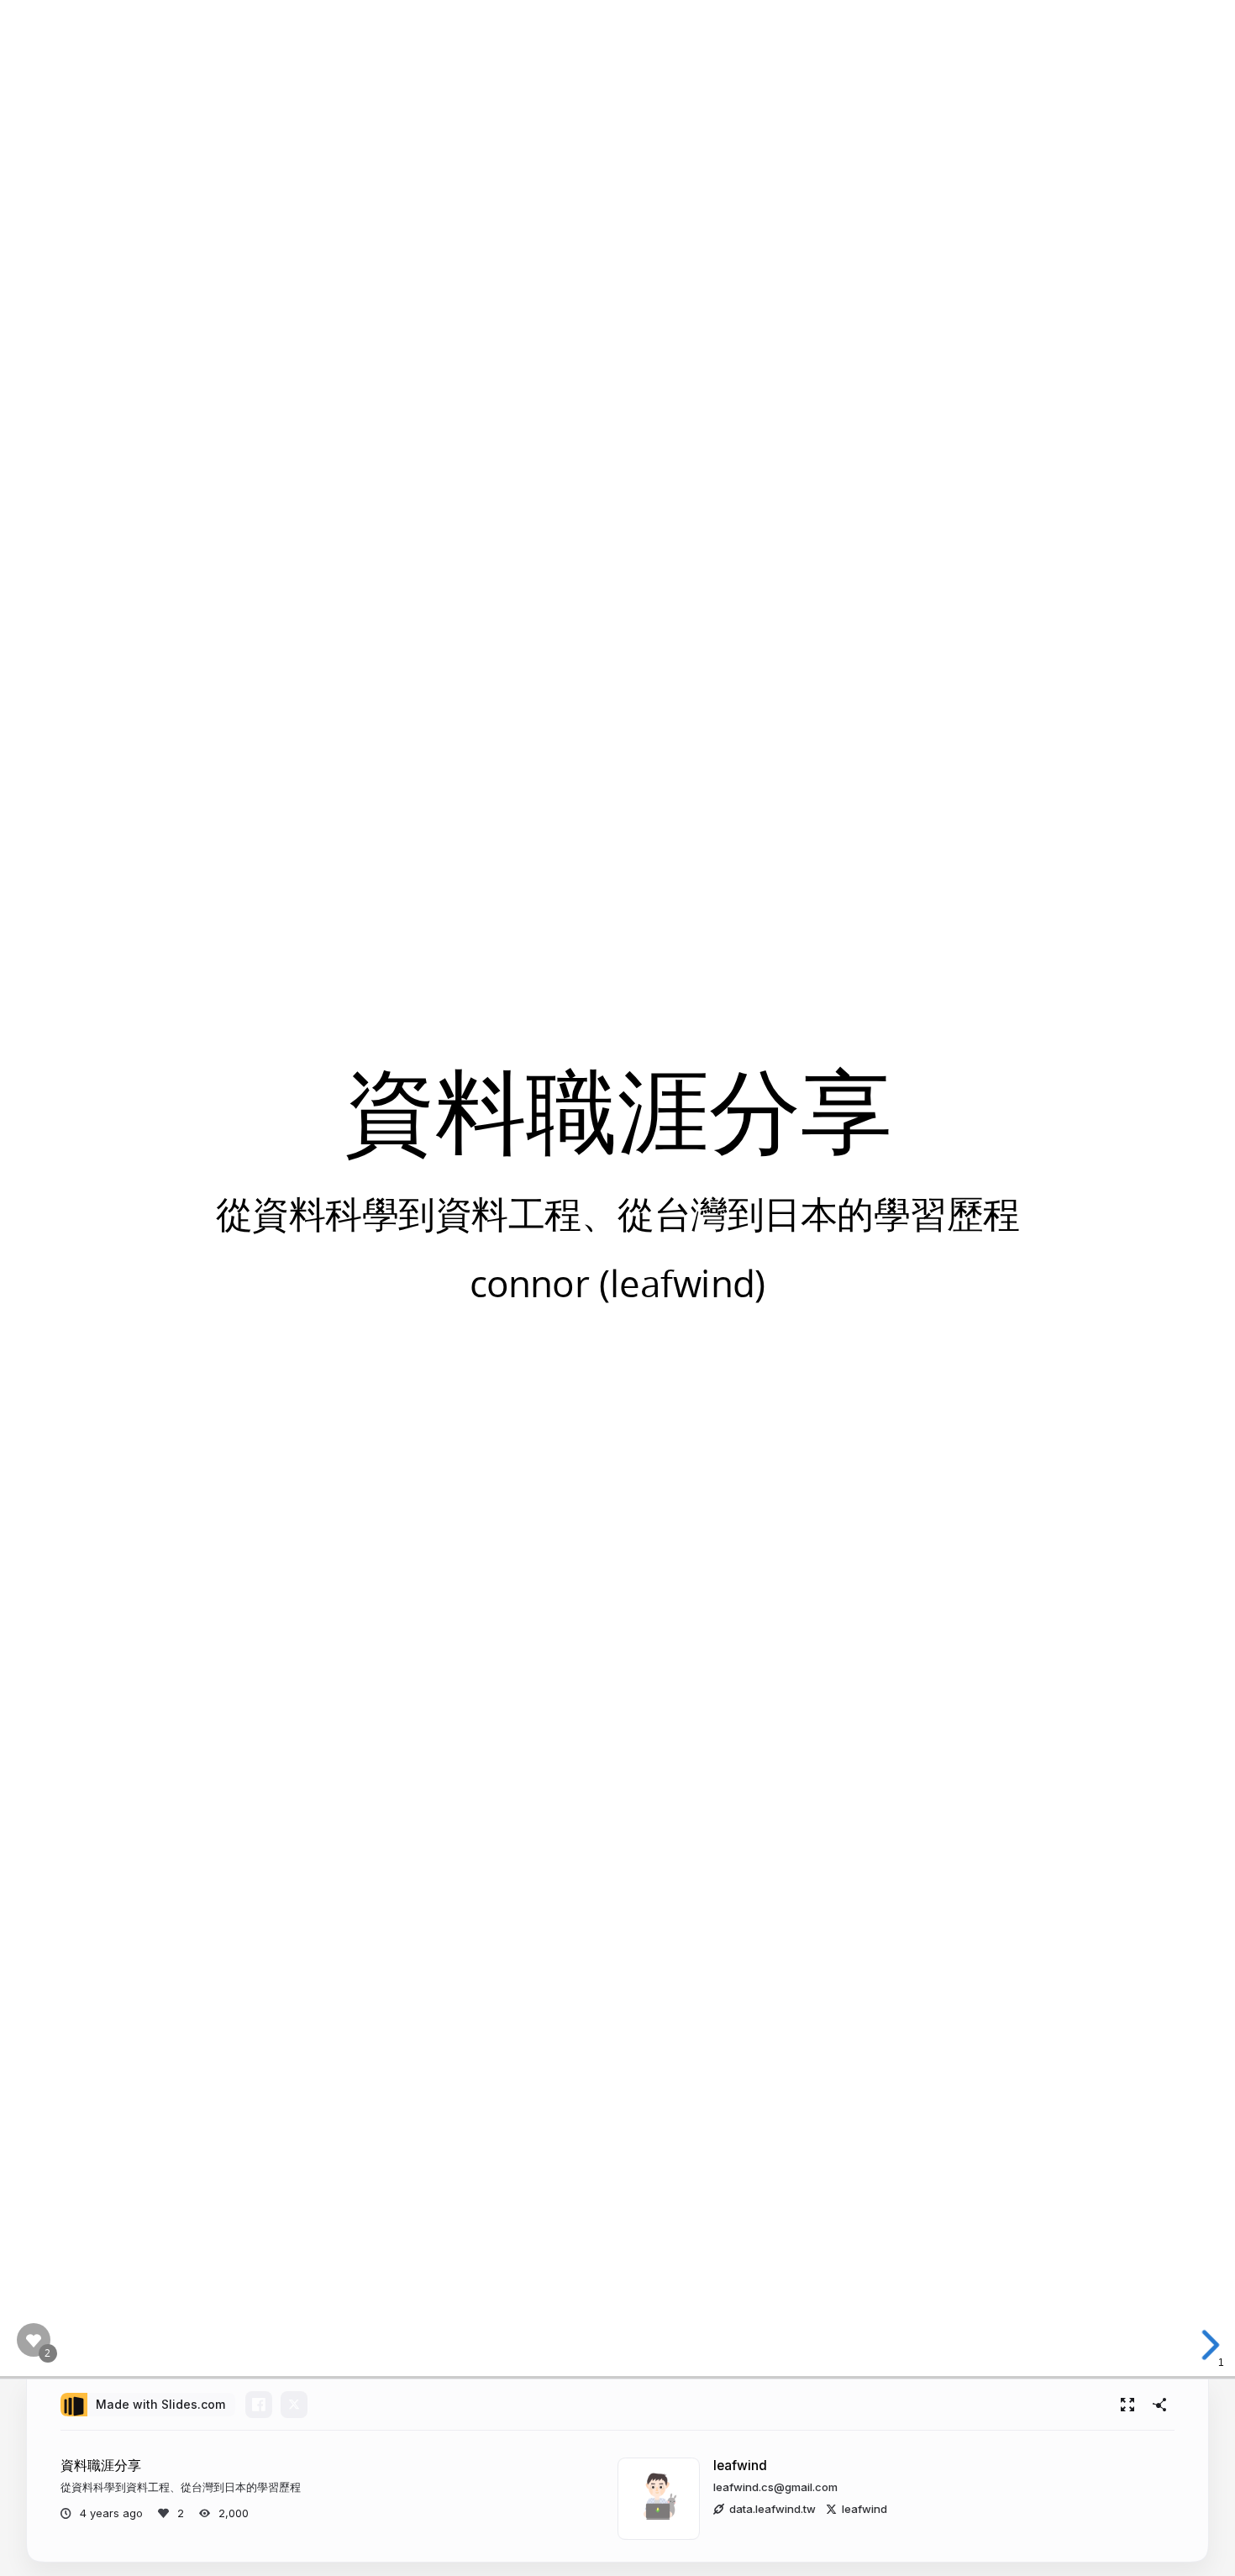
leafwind (740, 2466)
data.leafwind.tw (773, 2509)
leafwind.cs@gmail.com (775, 2487)
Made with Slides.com (160, 2404)
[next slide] (1209, 2345)
